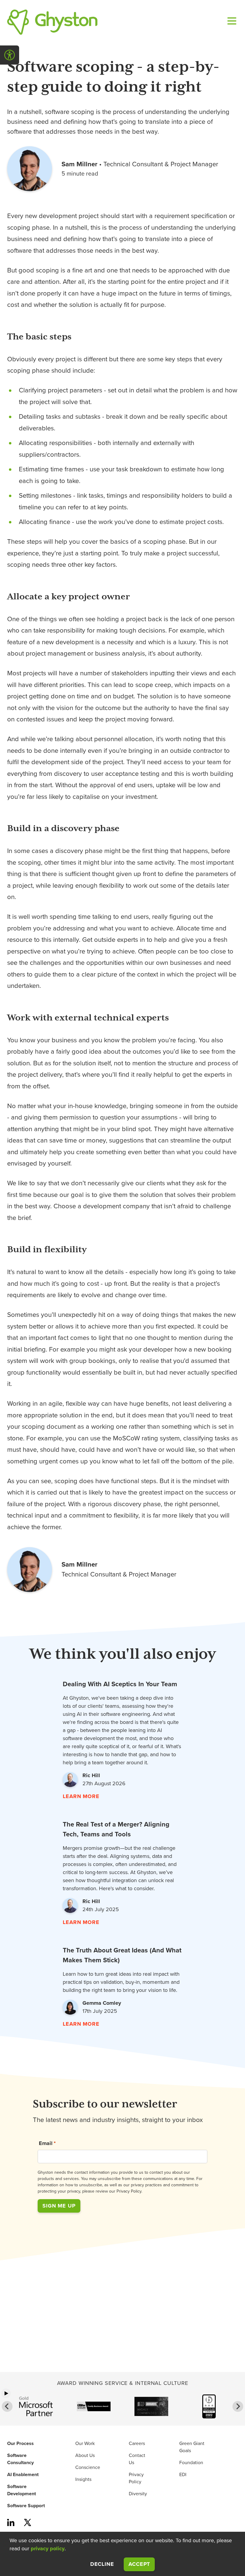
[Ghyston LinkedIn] (11, 2523)
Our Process (20, 2444)
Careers (137, 2444)
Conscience (88, 2467)
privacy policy (48, 2548)
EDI (183, 2475)
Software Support (26, 2506)
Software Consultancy (20, 2459)
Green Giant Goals (192, 2447)
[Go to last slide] (7, 2406)
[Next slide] (238, 2406)
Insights (83, 2479)
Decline (102, 2564)
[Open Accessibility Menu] (10, 55)
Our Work (85, 2444)
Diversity (138, 2494)
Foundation (191, 2463)
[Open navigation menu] (231, 22)
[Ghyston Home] (52, 22)
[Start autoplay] (6, 2393)
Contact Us (137, 2459)
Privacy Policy (136, 2478)
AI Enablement (23, 2475)
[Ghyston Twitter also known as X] (27, 2523)
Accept (142, 2564)
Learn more (81, 1796)
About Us (85, 2455)
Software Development (22, 2490)
